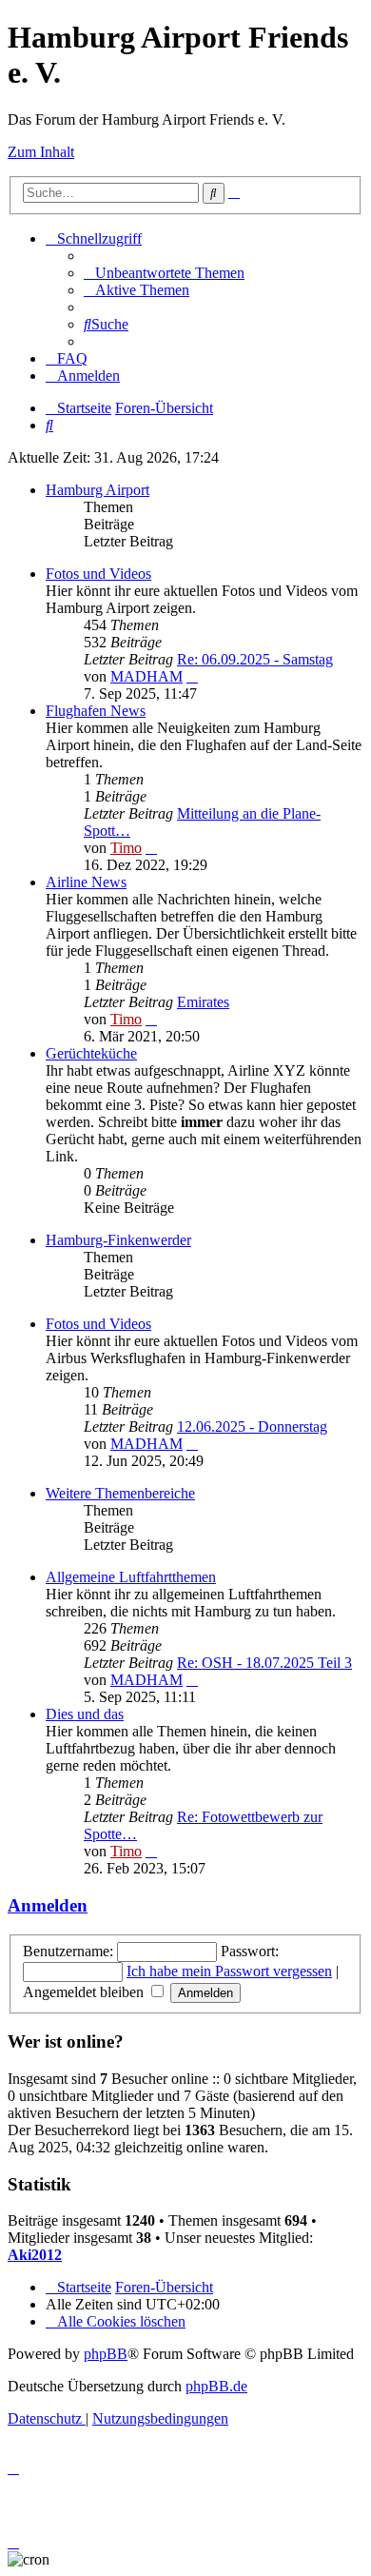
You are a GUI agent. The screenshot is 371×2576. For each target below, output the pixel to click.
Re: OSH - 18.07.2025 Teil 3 (264, 1663)
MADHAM (146, 676)
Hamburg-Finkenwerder (118, 1240)
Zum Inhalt (41, 152)
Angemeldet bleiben (85, 1992)
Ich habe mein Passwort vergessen (229, 1971)
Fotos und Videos (98, 574)
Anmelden (48, 1905)
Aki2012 (35, 2255)
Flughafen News (96, 711)
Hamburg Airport (98, 490)
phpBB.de (216, 2386)
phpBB (106, 2354)
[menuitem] (164, 273)
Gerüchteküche (91, 1053)
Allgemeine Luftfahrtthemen (131, 1577)
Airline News (86, 882)
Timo (126, 848)
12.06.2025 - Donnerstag (252, 1427)
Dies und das (85, 1714)
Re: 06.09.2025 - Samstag (255, 659)
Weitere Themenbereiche (120, 1493)
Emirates (203, 1002)
